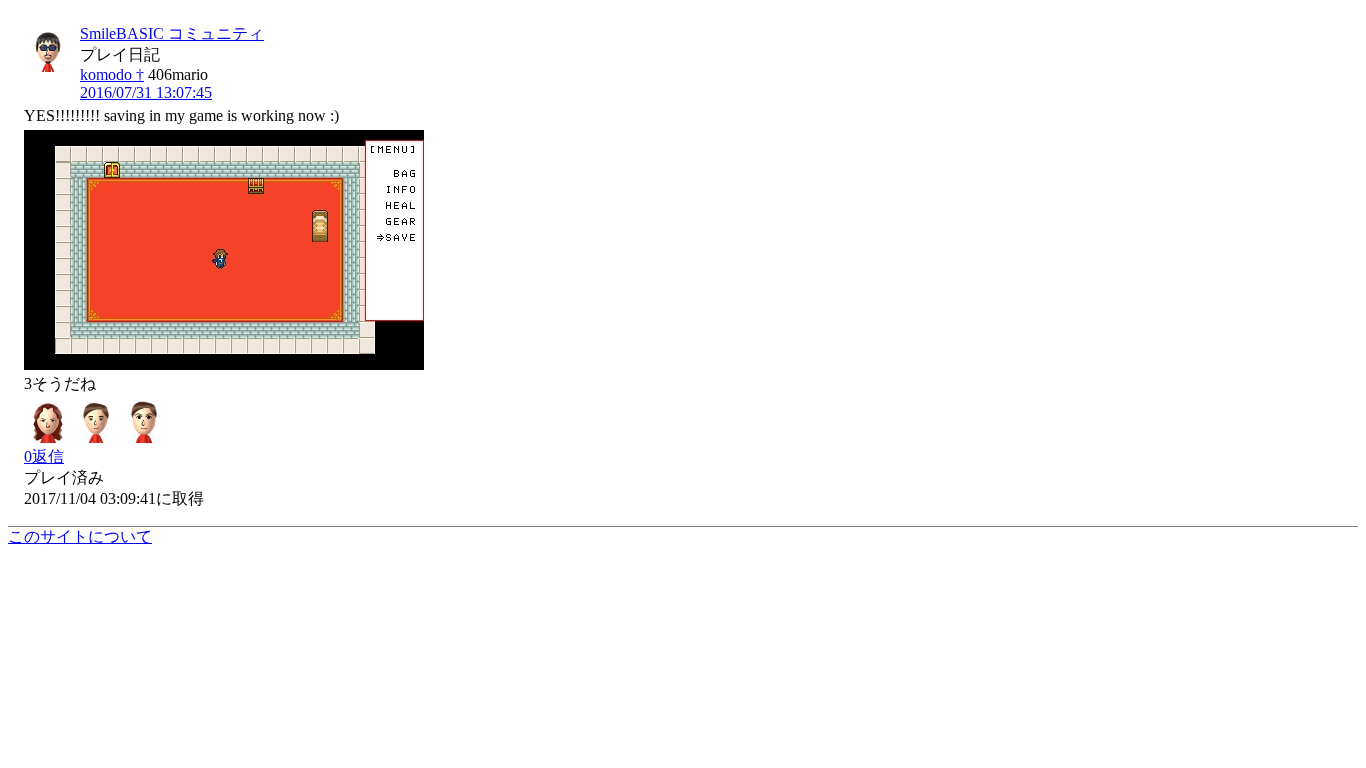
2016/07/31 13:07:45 (146, 92)
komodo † (112, 74)
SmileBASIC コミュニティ (172, 33)
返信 (44, 456)
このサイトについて (80, 536)
